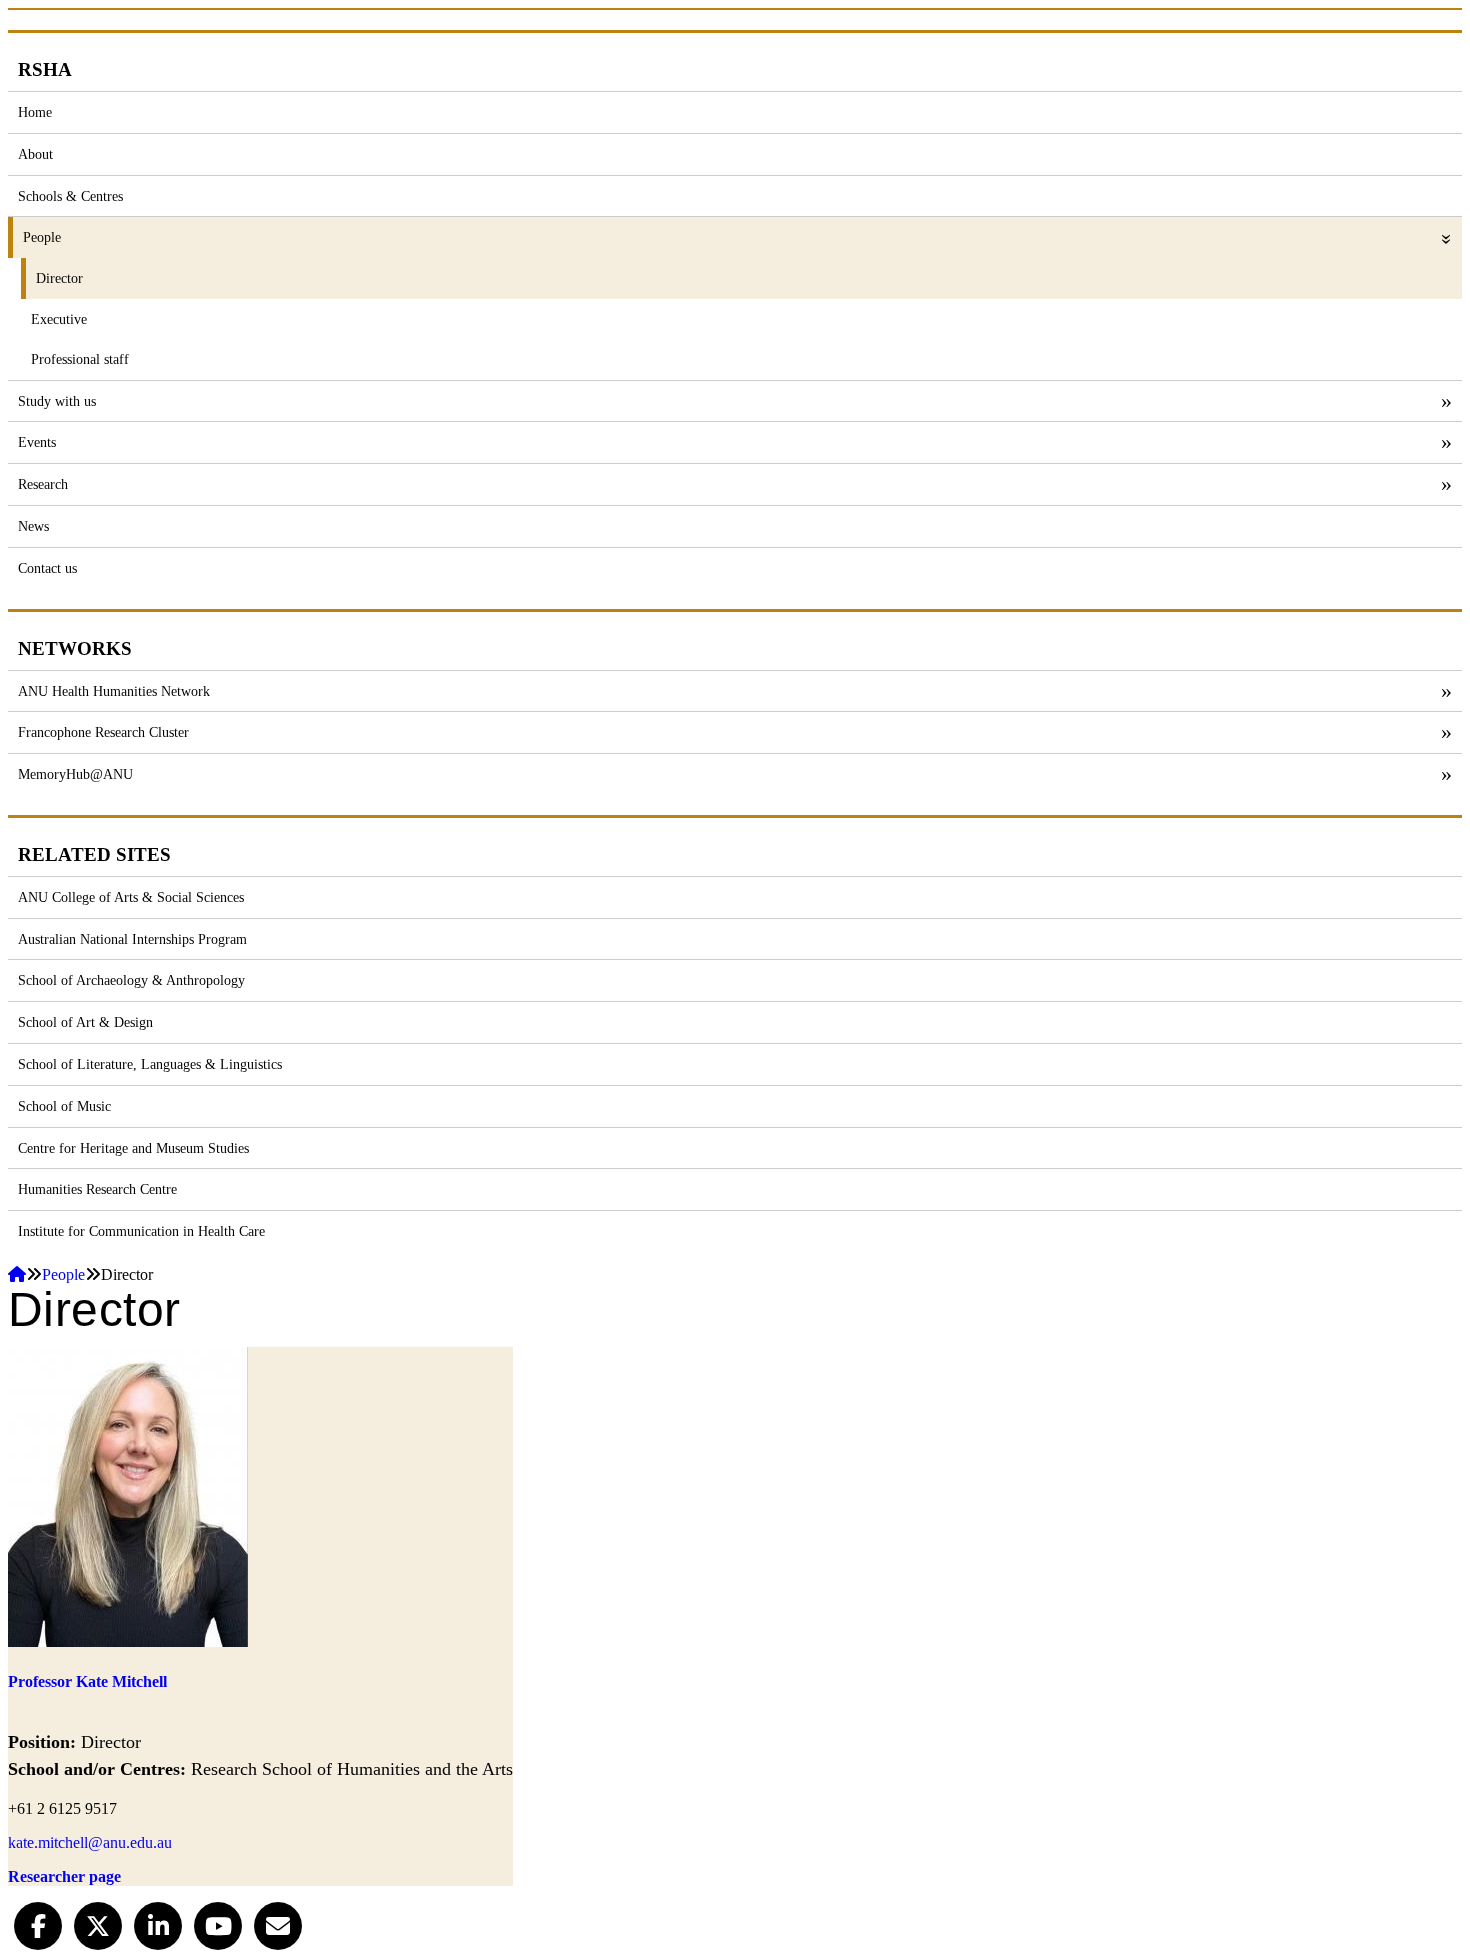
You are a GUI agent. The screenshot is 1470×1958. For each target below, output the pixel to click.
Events (37, 442)
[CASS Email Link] (278, 1923)
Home (35, 112)
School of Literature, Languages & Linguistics (150, 1064)
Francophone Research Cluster (103, 732)
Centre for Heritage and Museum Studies (133, 1148)
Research (43, 484)
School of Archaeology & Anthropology (131, 980)
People (42, 237)
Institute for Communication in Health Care (141, 1231)
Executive (59, 319)
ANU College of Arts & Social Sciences (131, 897)
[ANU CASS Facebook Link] (38, 1923)
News (33, 526)
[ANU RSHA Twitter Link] (98, 1923)
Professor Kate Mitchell (87, 1681)
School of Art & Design (85, 1022)
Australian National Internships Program (132, 939)
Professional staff (80, 359)
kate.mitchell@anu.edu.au (90, 1842)
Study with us (57, 401)
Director (59, 278)
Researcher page (64, 1876)
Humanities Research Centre (97, 1189)
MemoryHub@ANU (75, 774)
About (35, 154)
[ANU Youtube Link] (218, 1923)
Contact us (47, 568)
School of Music (64, 1106)
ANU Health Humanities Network (114, 691)
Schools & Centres (70, 196)
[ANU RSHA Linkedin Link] (158, 1923)
